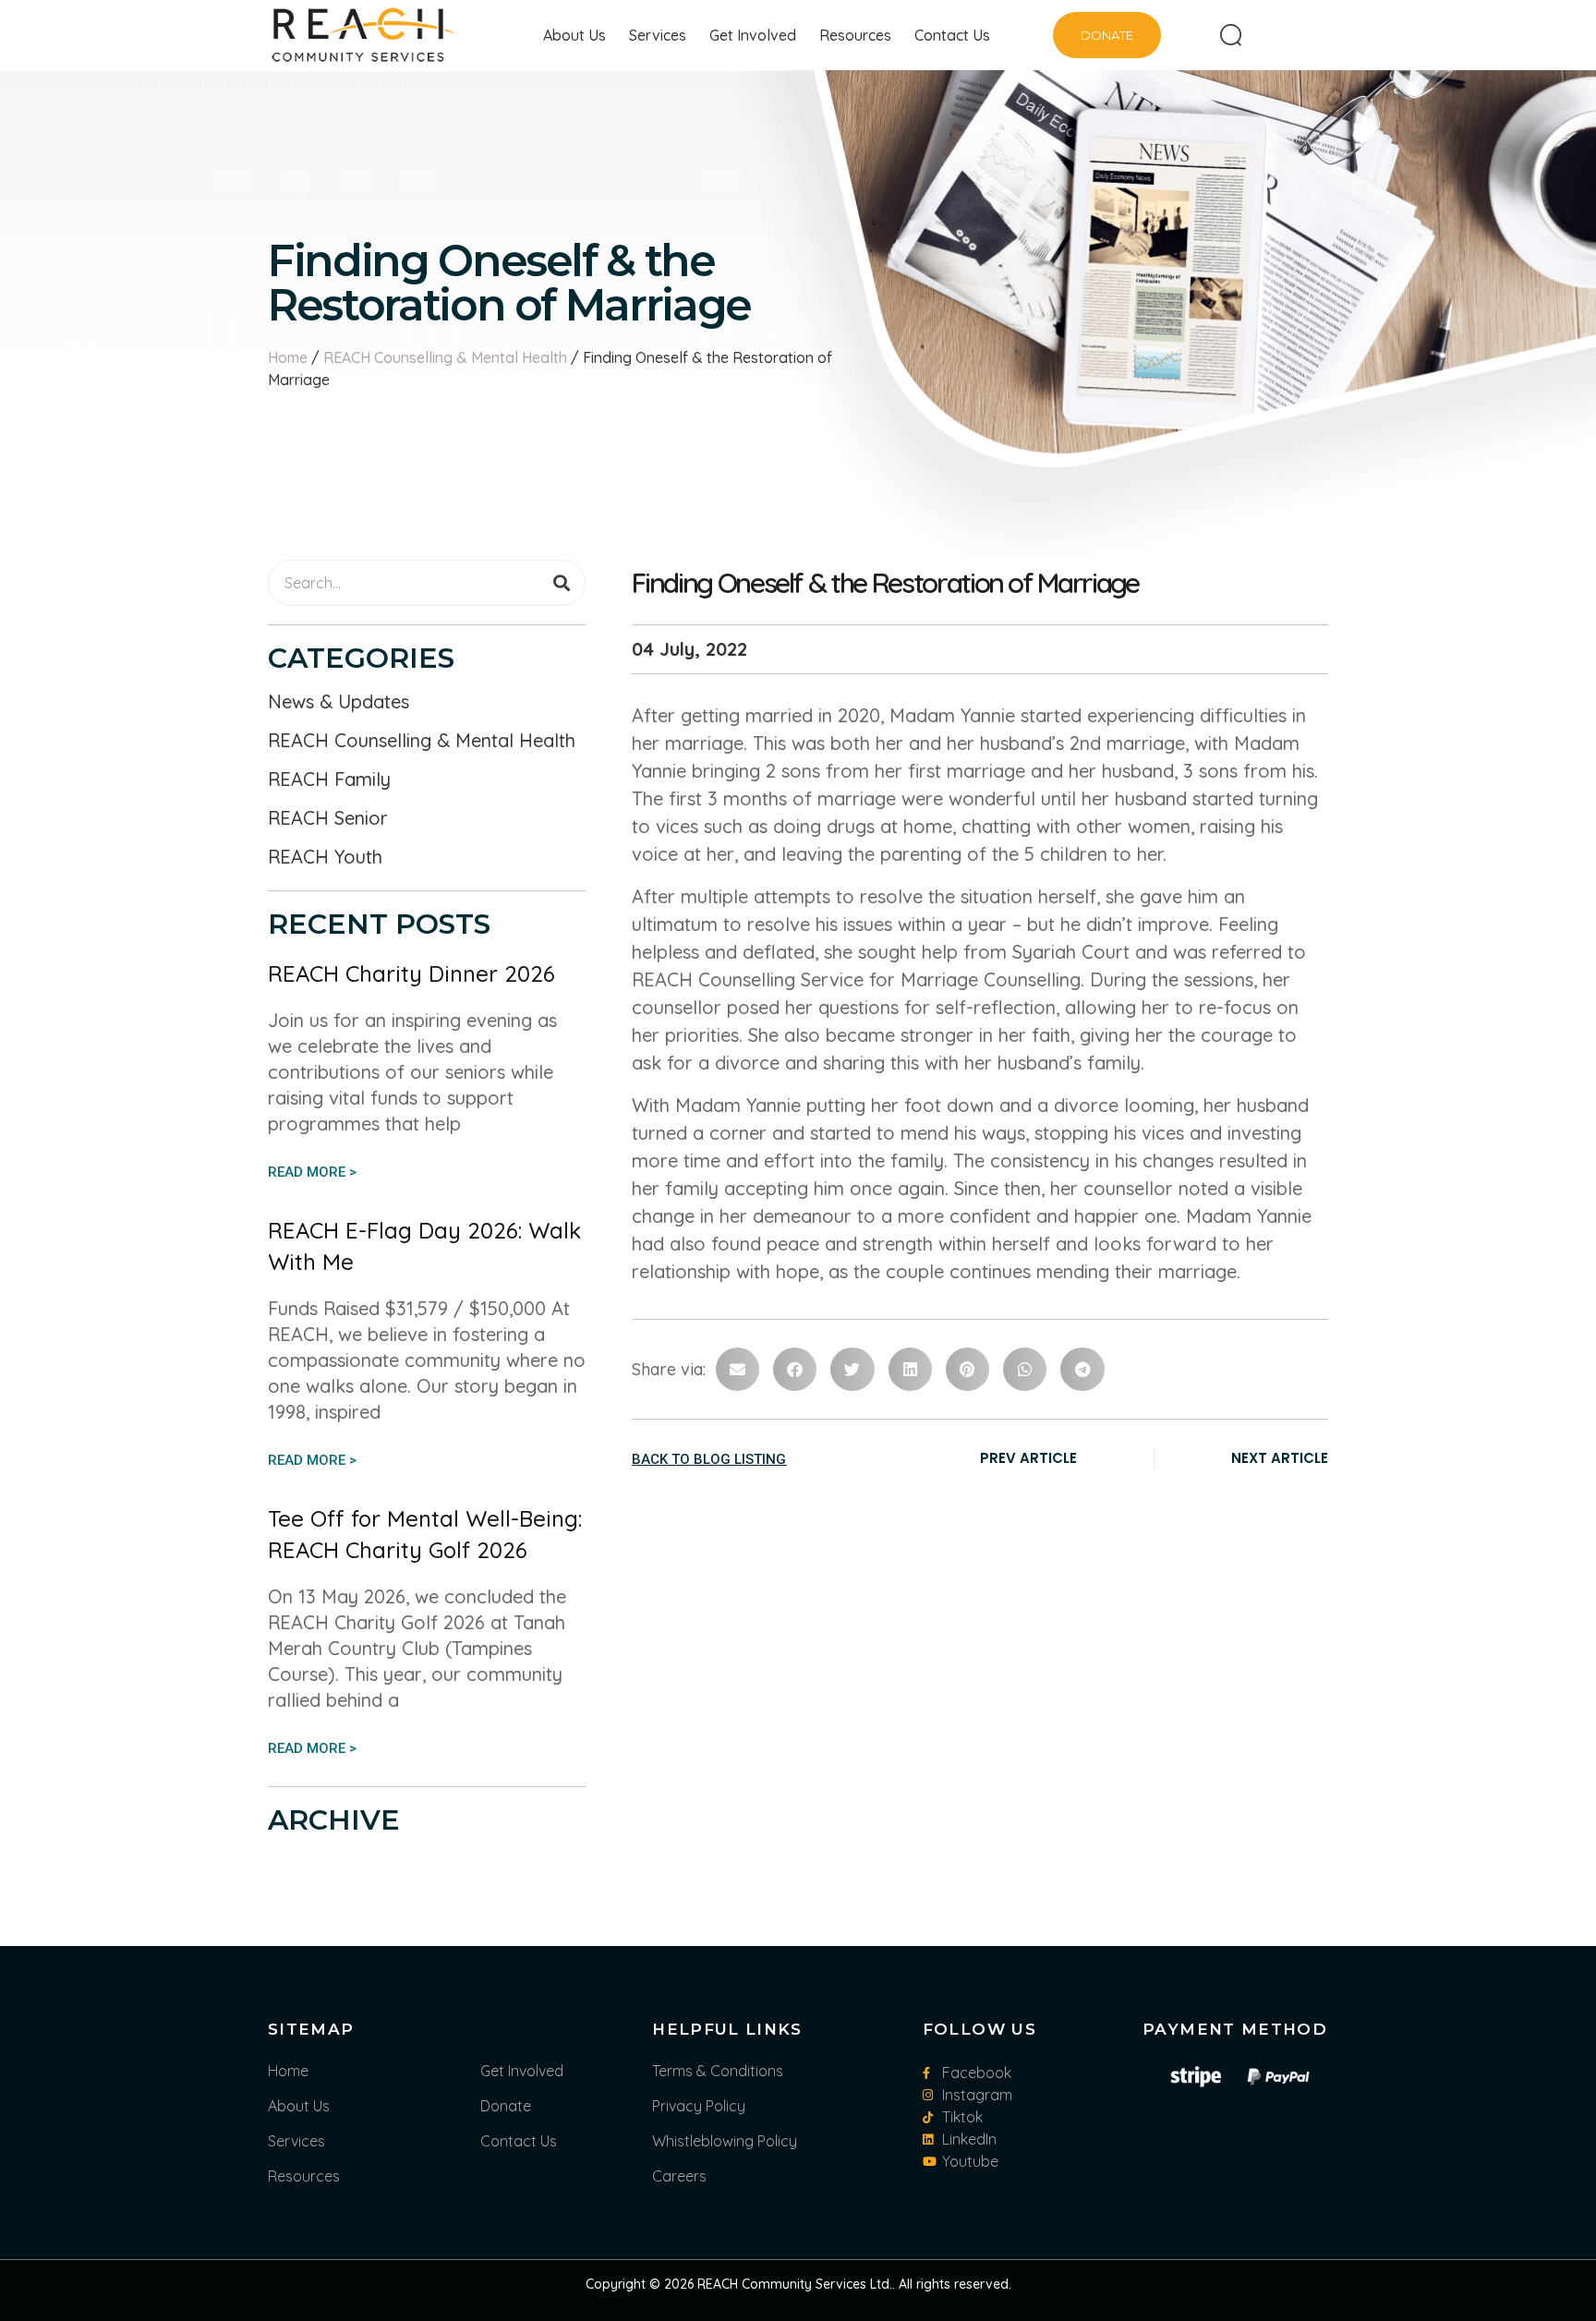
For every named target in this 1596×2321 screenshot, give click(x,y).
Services (658, 35)
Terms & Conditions (718, 2071)
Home (288, 357)
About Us (574, 35)
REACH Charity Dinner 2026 (411, 973)
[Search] (562, 583)
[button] (738, 1369)
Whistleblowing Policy (725, 2141)
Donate (506, 2106)
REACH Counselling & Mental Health (445, 357)
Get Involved (753, 35)
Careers (679, 2176)
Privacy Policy (699, 2106)
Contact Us (952, 35)
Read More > (312, 1172)
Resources (855, 35)
